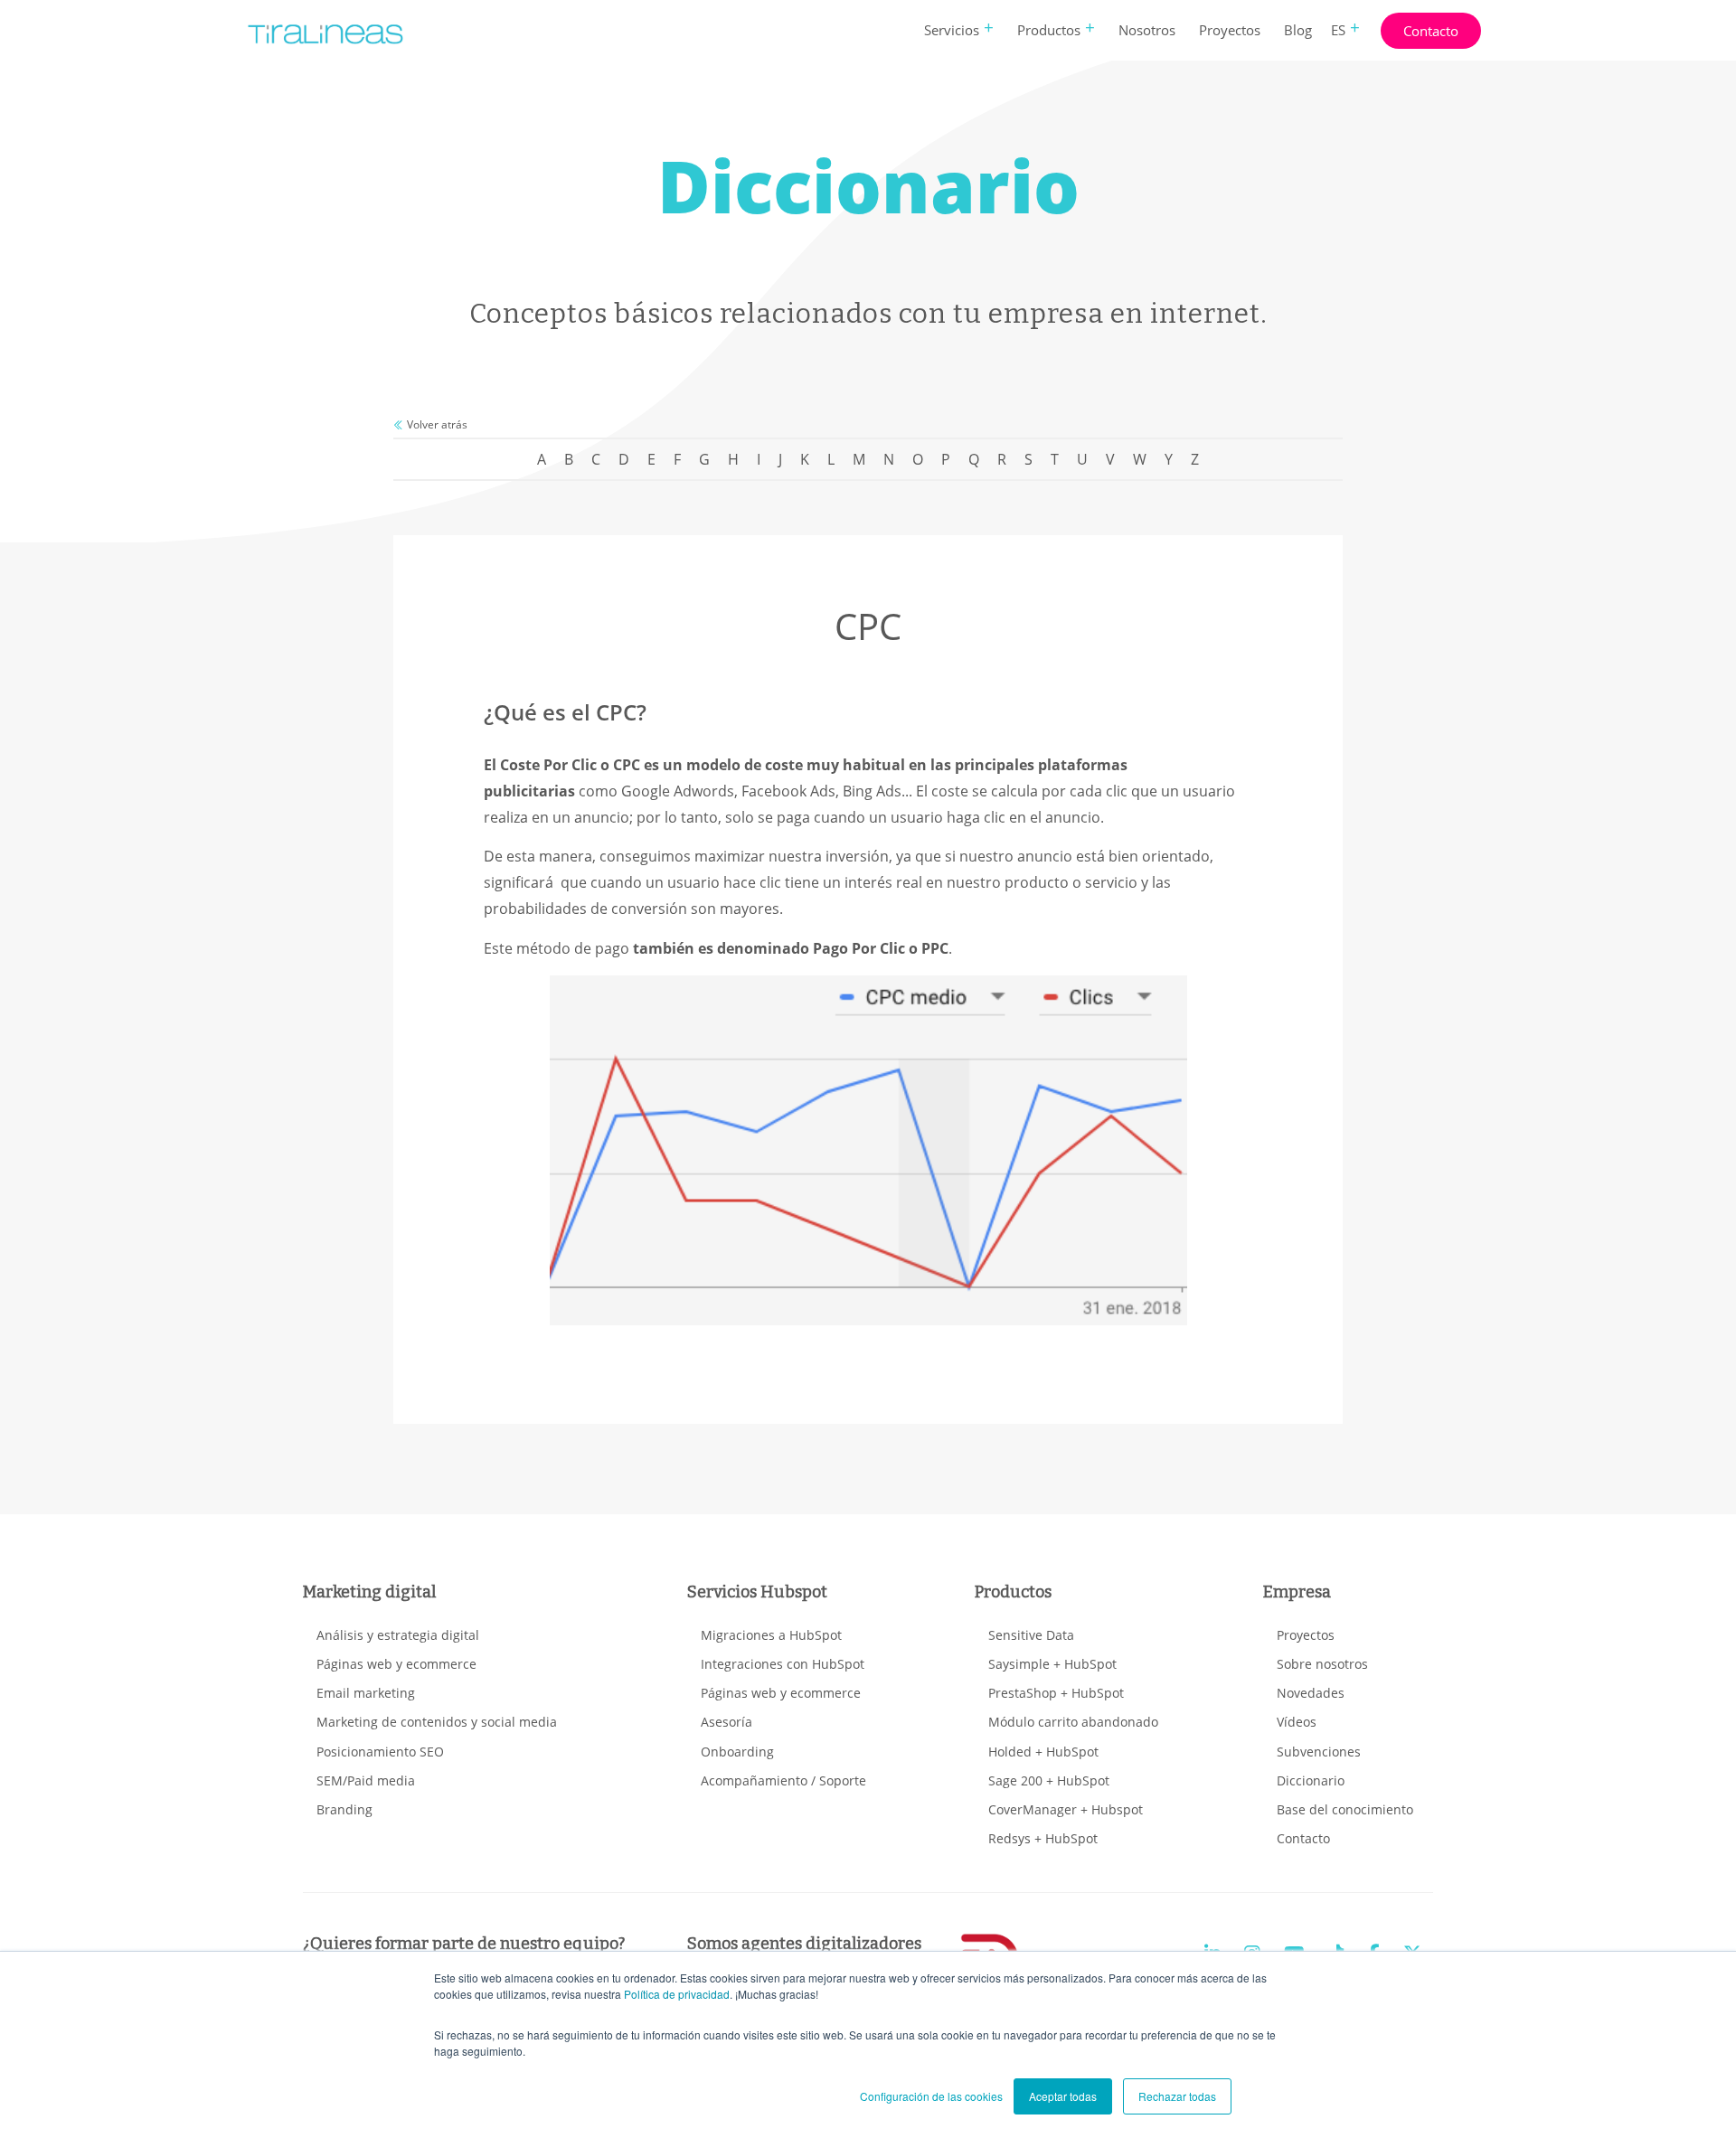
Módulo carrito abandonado (1073, 1722)
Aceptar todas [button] (1063, 2096)
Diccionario (1311, 1780)
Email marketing (366, 1693)
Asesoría (726, 1722)
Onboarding (737, 1752)
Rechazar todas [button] (1177, 2096)
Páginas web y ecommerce (396, 1664)
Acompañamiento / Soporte (783, 1780)
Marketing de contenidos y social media (437, 1722)
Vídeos (1297, 1722)
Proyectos (1230, 30)
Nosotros (1147, 30)
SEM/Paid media (366, 1780)
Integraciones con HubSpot (783, 1664)
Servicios (952, 30)
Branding (344, 1809)
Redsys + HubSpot (1043, 1838)
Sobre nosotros (1322, 1664)
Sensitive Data (1031, 1635)
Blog (1298, 30)
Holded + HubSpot (1043, 1752)
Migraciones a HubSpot (771, 1635)
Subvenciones (1319, 1752)
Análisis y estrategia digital (398, 1635)
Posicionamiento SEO (380, 1752)
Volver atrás (436, 424)
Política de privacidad (677, 1994)
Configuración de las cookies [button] (931, 2096)
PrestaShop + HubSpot (1056, 1693)
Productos (1049, 30)
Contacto (1431, 31)
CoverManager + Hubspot (1066, 1809)
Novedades (1311, 1693)
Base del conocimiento (1345, 1809)
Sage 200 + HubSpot (1049, 1780)
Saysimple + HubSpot (1052, 1664)
